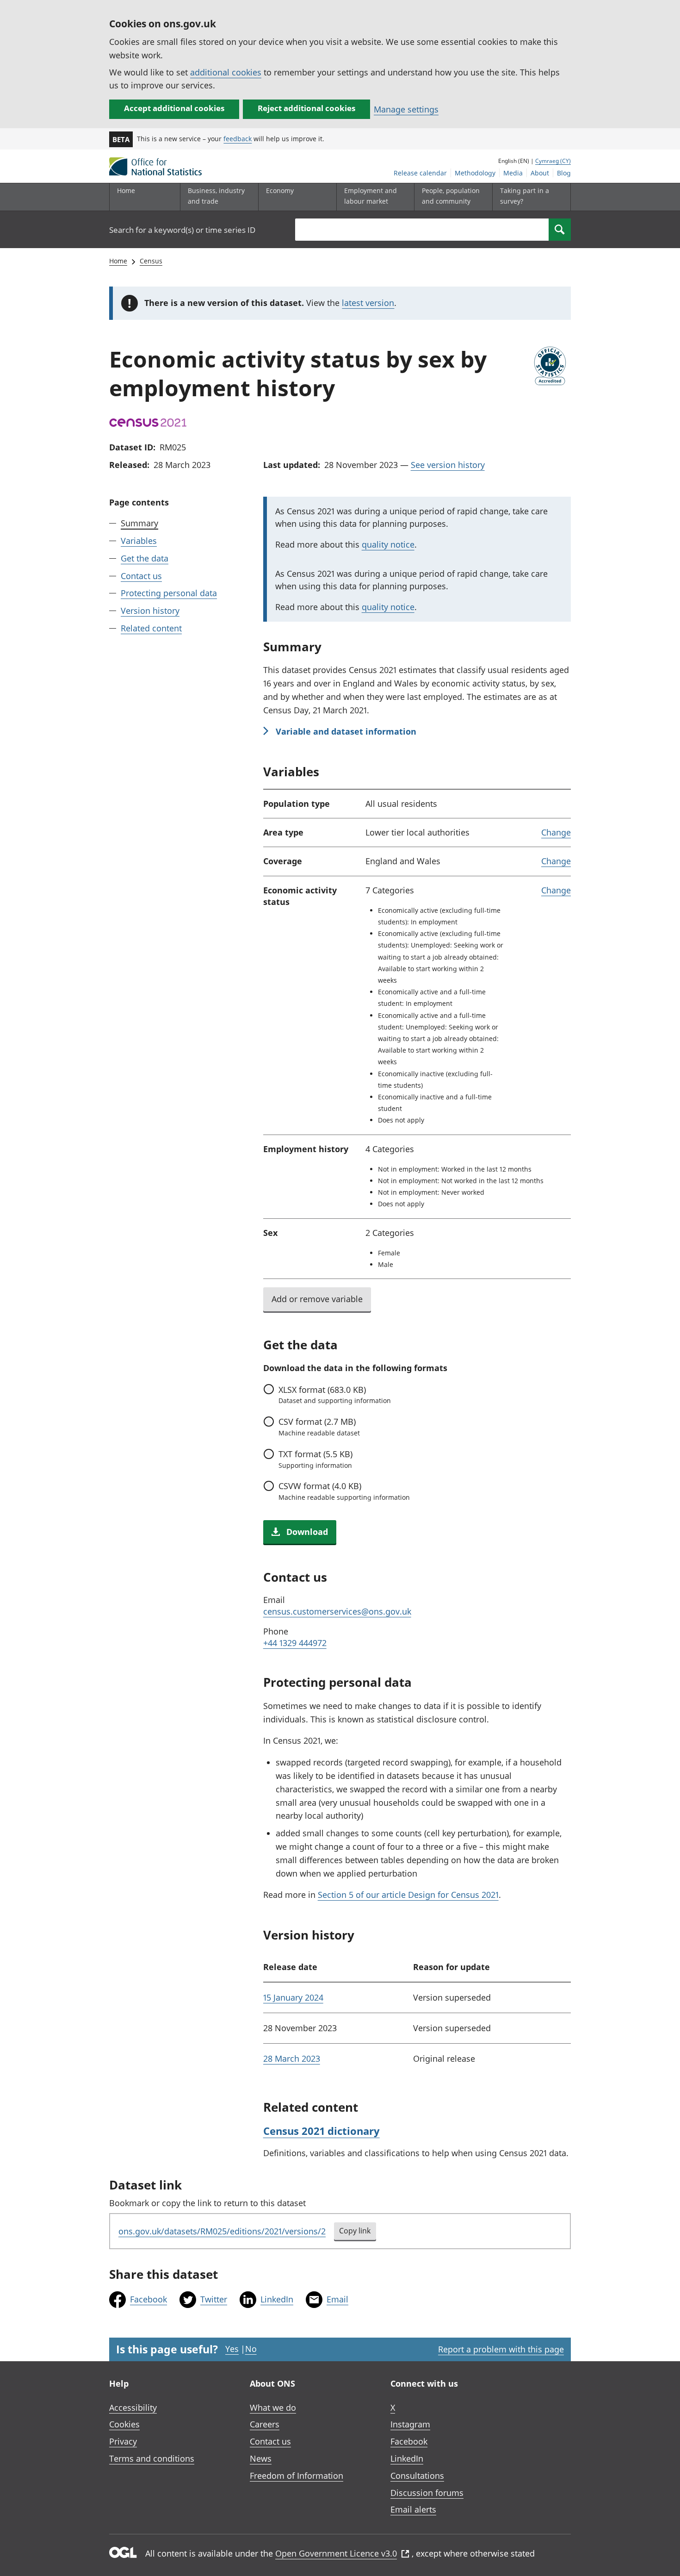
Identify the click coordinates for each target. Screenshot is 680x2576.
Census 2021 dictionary (321, 2131)
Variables (139, 541)
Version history (150, 611)
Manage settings (406, 109)
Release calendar (420, 173)
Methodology (475, 173)
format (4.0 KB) (344, 1491)
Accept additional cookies (174, 108)
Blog (564, 173)
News (261, 2458)
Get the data (145, 558)
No (251, 2349)
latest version (368, 303)
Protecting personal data (169, 593)
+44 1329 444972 (295, 1643)
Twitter (214, 2299)
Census (151, 261)
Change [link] (556, 832)
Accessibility (133, 2408)
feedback (238, 139)
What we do (273, 2408)
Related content (151, 628)
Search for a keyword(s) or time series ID (182, 230)
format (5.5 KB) (315, 1459)
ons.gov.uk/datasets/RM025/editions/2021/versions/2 (222, 2231)
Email (337, 2299)
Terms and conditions (152, 2458)
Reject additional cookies (306, 108)
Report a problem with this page (501, 2349)
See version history (448, 465)
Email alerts (413, 2509)
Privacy (123, 2441)
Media (513, 173)
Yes (232, 2349)
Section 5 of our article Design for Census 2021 (408, 1895)
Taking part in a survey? (525, 196)
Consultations (417, 2476)
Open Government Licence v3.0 (336, 2553)
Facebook (148, 2299)
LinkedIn (277, 2299)
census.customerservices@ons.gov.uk (337, 1611)
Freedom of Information (297, 2476)
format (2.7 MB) (319, 1427)
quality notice (388, 544)
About (540, 173)
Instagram (410, 2424)
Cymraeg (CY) (553, 161)
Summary (139, 523)
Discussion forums (427, 2493)
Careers (265, 2424)
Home (126, 190)
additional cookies (226, 72)
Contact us (141, 576)
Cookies (124, 2424)
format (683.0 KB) (335, 1395)
